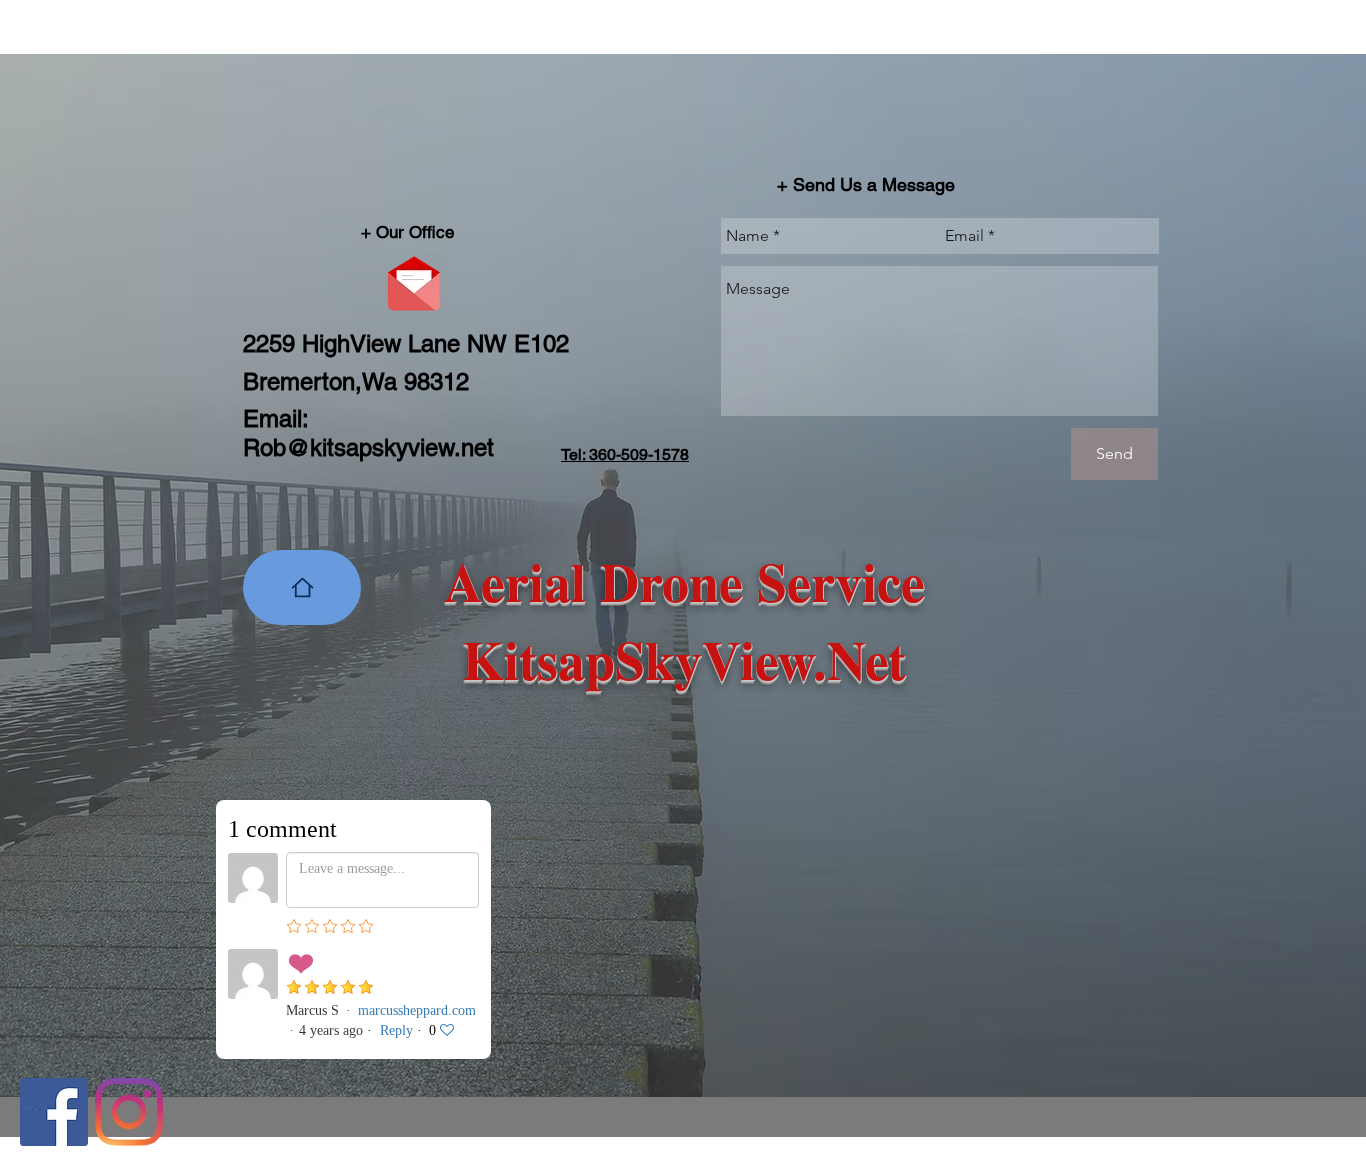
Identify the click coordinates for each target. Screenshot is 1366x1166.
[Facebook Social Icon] (54, 1112)
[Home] (302, 587)
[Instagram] (129, 1112)
